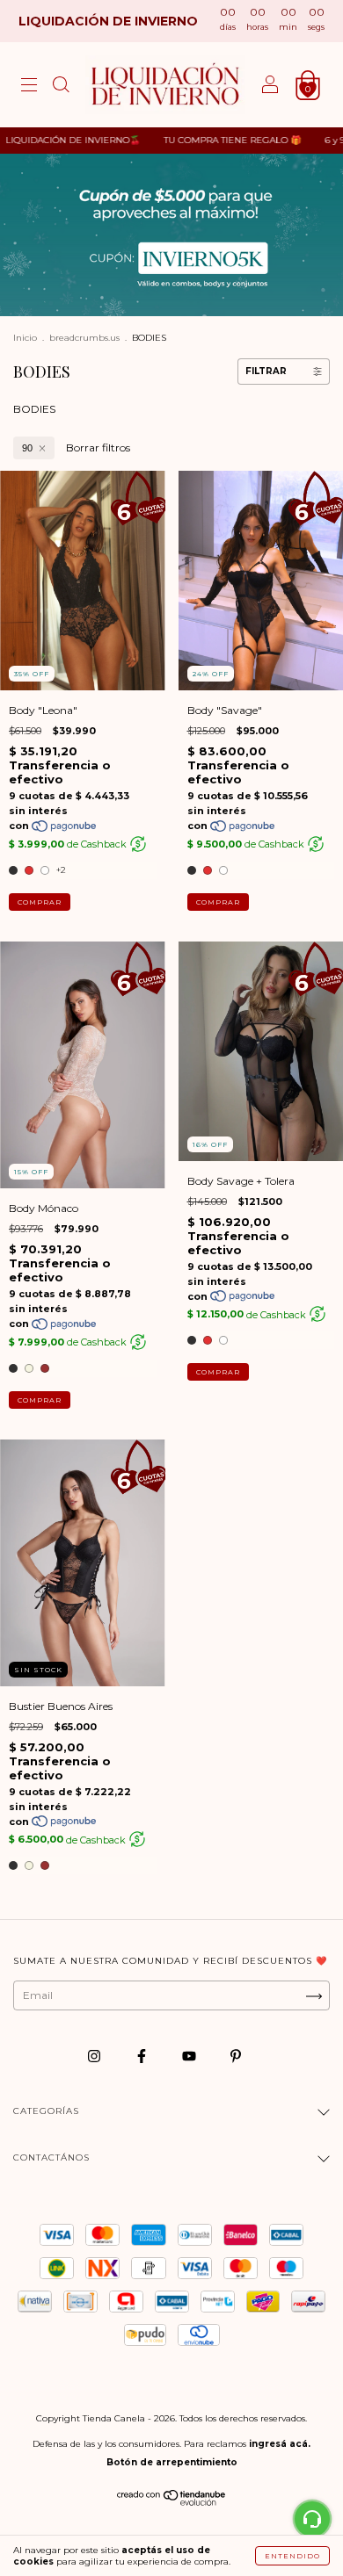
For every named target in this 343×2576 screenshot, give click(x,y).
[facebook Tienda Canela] (143, 2056)
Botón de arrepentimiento (172, 2462)
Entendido (292, 2556)
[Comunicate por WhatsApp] (312, 2519)
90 (27, 448)
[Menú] (29, 87)
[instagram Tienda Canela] (95, 2056)
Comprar (40, 902)
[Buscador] (61, 87)
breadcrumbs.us (84, 338)
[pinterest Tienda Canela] (236, 2056)
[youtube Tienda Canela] (190, 2056)
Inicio (25, 338)
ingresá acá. (280, 2444)
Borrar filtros (98, 447)
